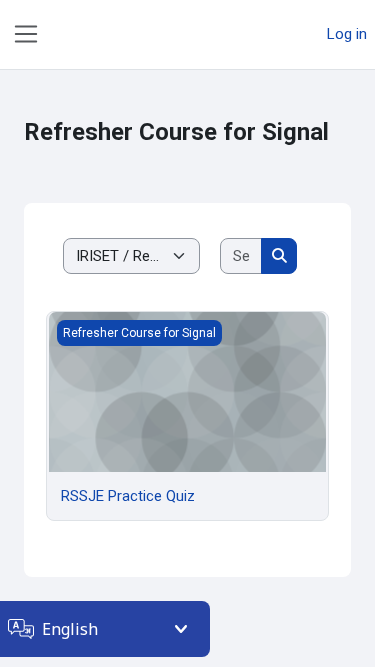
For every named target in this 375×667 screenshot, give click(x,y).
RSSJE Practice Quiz (128, 496)
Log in (347, 34)
